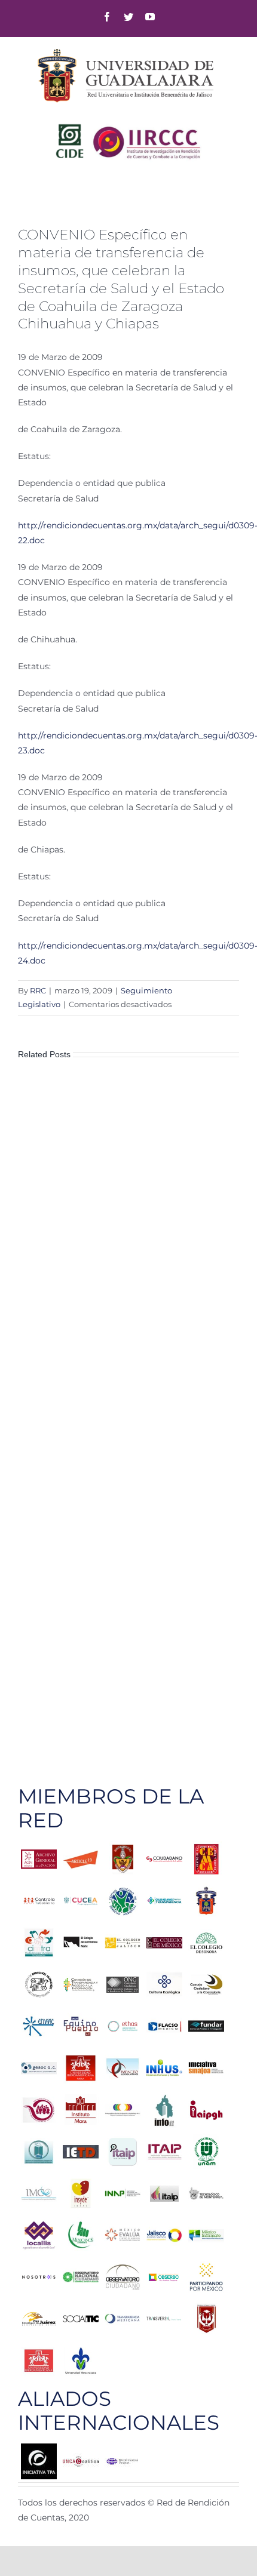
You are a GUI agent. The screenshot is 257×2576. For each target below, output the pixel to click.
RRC (38, 990)
